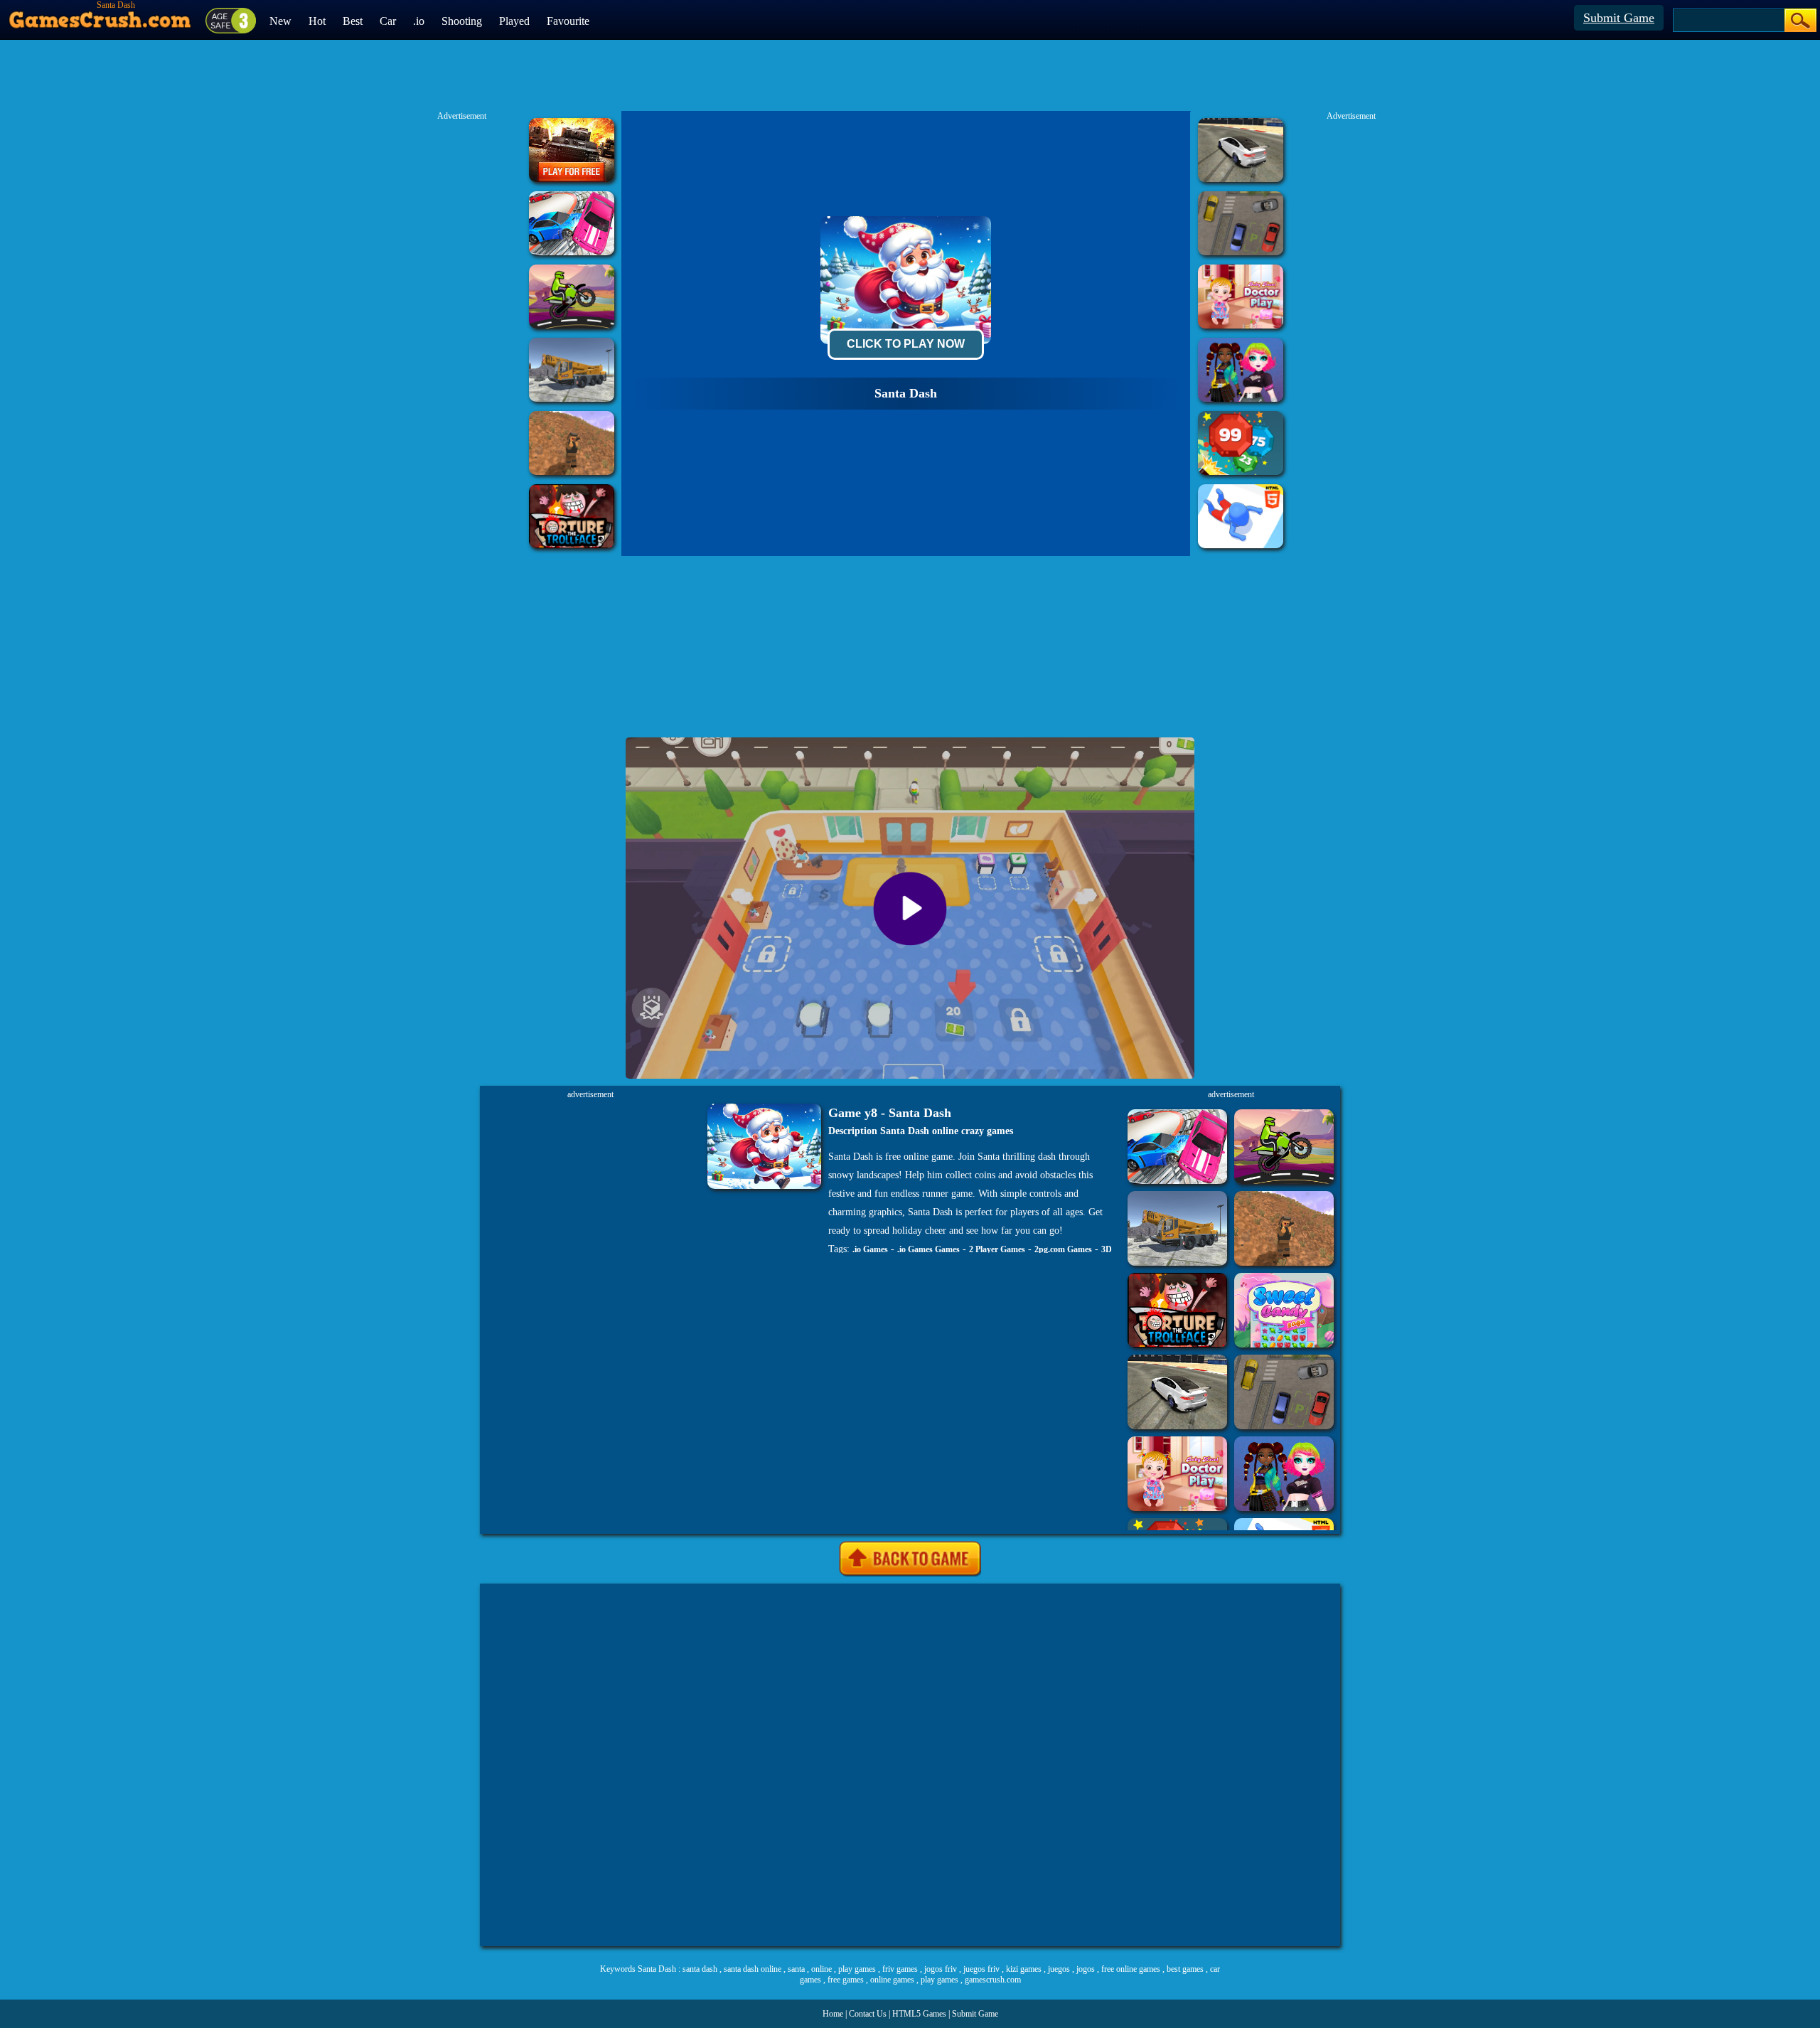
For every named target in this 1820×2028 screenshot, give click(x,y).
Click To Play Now (906, 344)
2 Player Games (997, 1249)
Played (514, 21)
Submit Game (1619, 18)
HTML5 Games (919, 2014)
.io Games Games (928, 1249)
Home (833, 2014)
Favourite (568, 21)
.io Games (870, 1249)
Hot (317, 21)
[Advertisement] (910, 1765)
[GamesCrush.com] (101, 16)
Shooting (462, 21)
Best (353, 21)
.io (419, 21)
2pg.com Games (1063, 1249)
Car (388, 21)
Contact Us (868, 2014)
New (280, 21)
